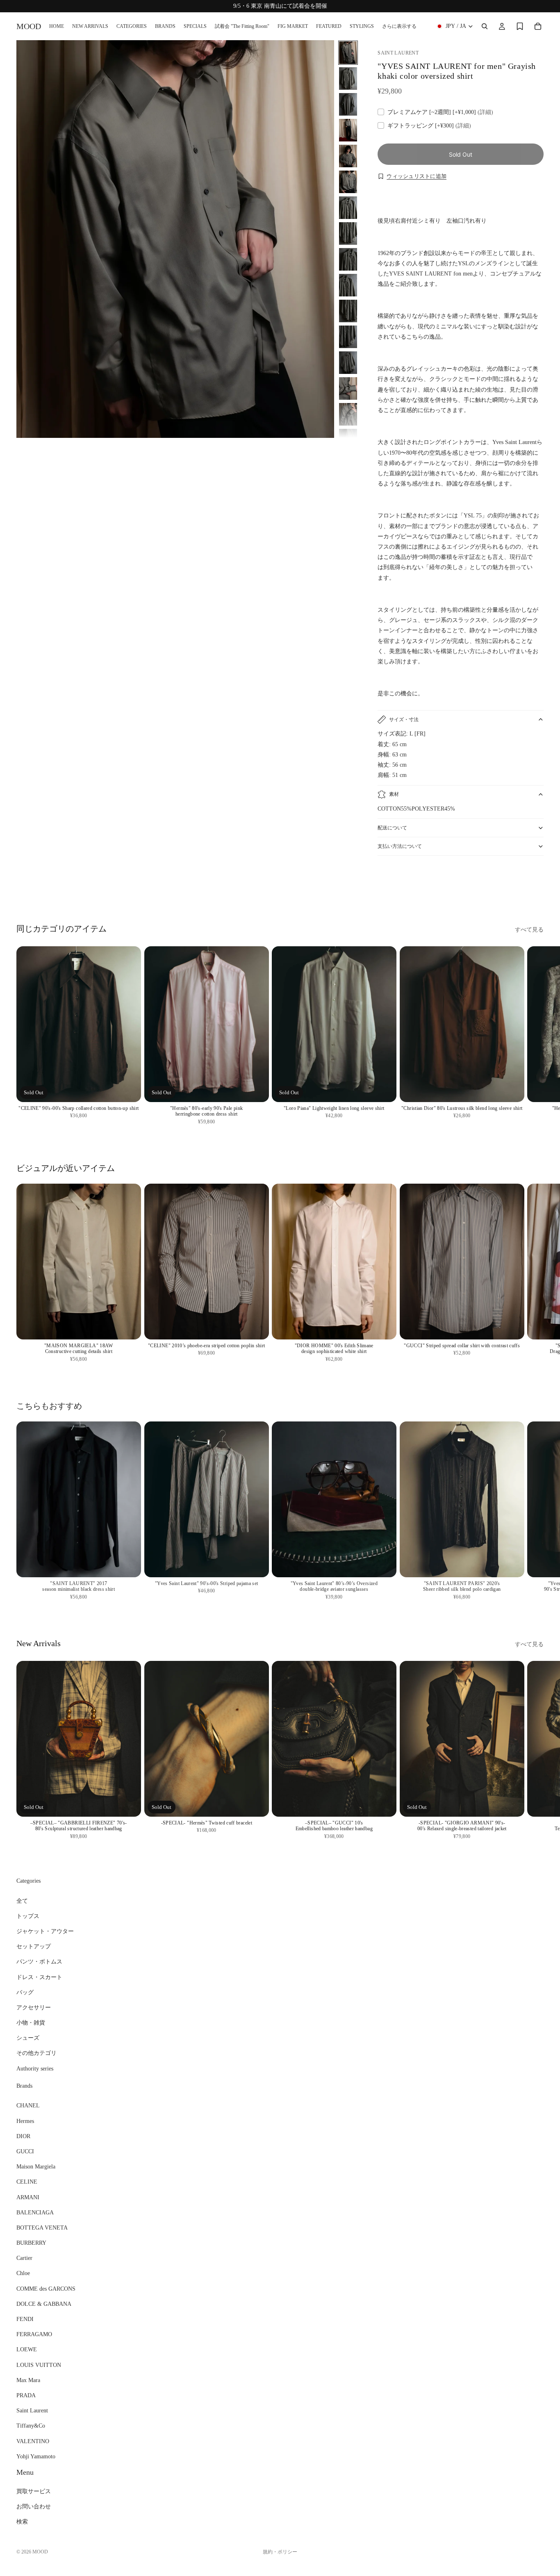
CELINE (27, 2182)
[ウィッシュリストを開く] (520, 26)
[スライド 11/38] (348, 311)
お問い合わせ (34, 2507)
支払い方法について (400, 846)
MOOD (40, 2552)
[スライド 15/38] (348, 414)
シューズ (28, 2038)
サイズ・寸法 (404, 720)
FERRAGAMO (34, 2334)
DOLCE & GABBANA (44, 2304)
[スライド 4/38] (348, 130)
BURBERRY (31, 2243)
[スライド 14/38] (348, 388)
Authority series (35, 2069)
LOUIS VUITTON (39, 2365)
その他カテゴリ (36, 2053)
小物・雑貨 (31, 2023)
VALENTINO (33, 2441)
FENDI (25, 2319)
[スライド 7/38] (348, 208)
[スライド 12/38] (348, 337)
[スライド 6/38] (348, 182)
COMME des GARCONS (46, 2289)
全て (22, 1901)
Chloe (23, 2274)
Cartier (24, 2258)
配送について (392, 828)
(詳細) (485, 112)
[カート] (538, 26)
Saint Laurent (32, 2411)
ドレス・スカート (39, 1977)
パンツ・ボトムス (39, 1962)
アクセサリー (34, 2008)
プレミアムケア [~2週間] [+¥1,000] (440, 112)
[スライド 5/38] (348, 156)
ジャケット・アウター (45, 1931)
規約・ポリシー (280, 2552)
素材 (394, 794)
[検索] (485, 26)
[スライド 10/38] (348, 285)
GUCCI (25, 2151)
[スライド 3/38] (348, 104)
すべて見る (529, 930)
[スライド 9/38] (348, 259)
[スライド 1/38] (348, 53)
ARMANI (28, 2197)
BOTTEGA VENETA (42, 2228)
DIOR (23, 2136)
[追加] (511, 1089)
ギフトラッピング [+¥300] (429, 126)
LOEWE (27, 2349)
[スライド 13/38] (348, 363)
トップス (28, 1916)
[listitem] (399, 26)
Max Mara (28, 2380)
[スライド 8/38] (348, 233)
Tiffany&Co (31, 2426)
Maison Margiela (36, 2167)
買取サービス (34, 2491)
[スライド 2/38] (348, 79)
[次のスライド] (535, 885)
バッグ (25, 1992)
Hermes (25, 2121)
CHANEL (28, 2106)
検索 (22, 2522)
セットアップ (34, 1946)
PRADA (26, 2395)
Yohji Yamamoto (36, 2456)
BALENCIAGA (35, 2213)
